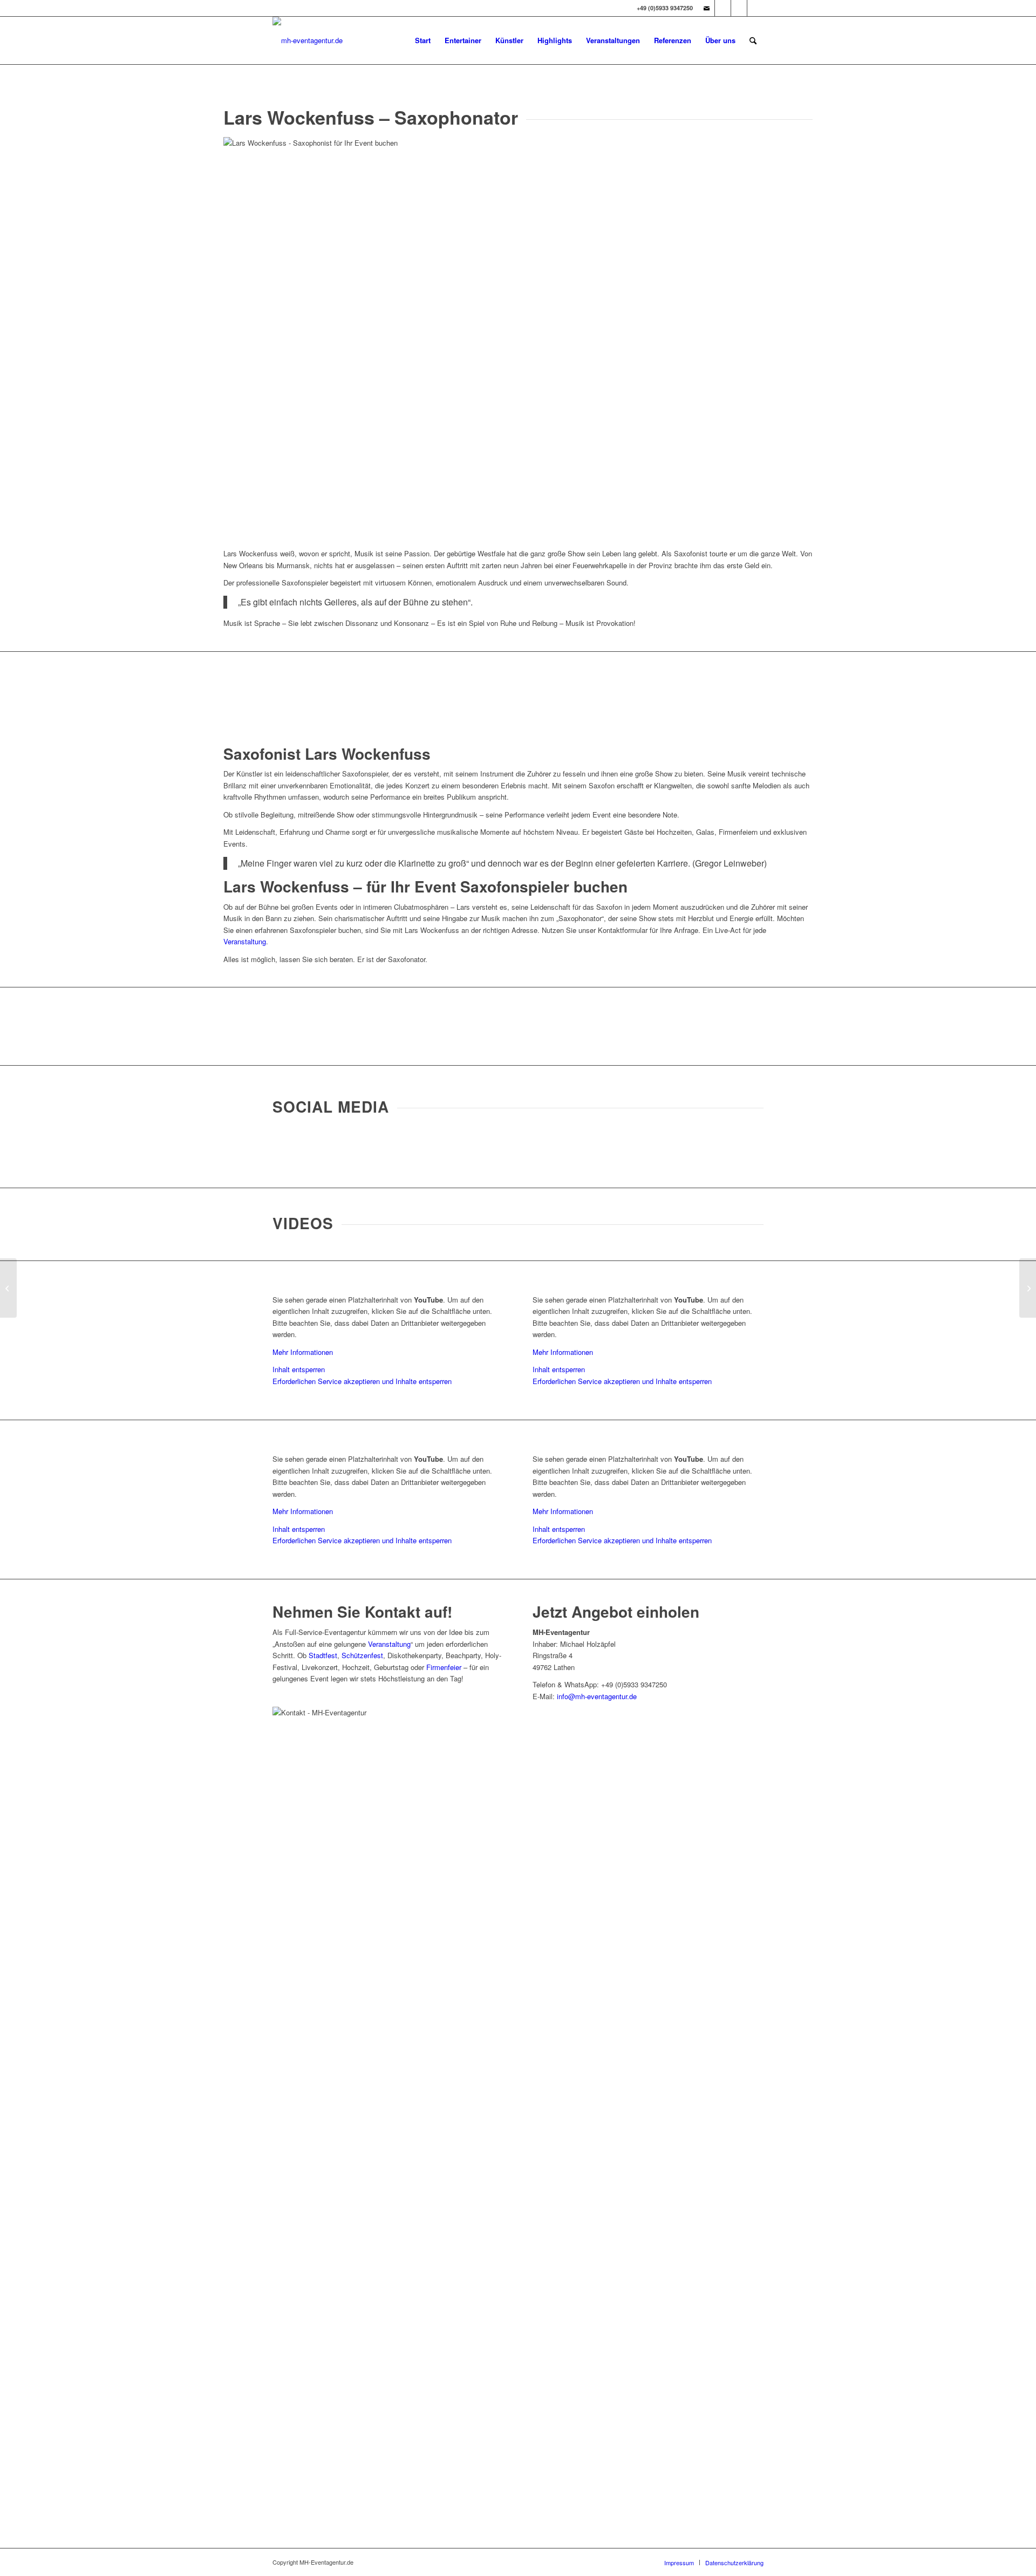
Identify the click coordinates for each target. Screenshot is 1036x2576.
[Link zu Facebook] (739, 8)
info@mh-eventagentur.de (597, 1696)
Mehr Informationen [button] (303, 1352)
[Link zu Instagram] (723, 8)
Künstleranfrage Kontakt (518, 690)
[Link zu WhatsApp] (755, 8)
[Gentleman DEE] (8, 1288)
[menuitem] (423, 40)
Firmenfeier (444, 1667)
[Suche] (753, 40)
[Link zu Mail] (707, 8)
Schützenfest (362, 1655)
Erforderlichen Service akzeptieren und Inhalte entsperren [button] (362, 1381)
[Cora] (1028, 1288)
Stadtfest (323, 1655)
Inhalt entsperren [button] (299, 1369)
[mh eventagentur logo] (308, 40)
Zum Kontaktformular (518, 1026)
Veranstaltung (245, 941)
